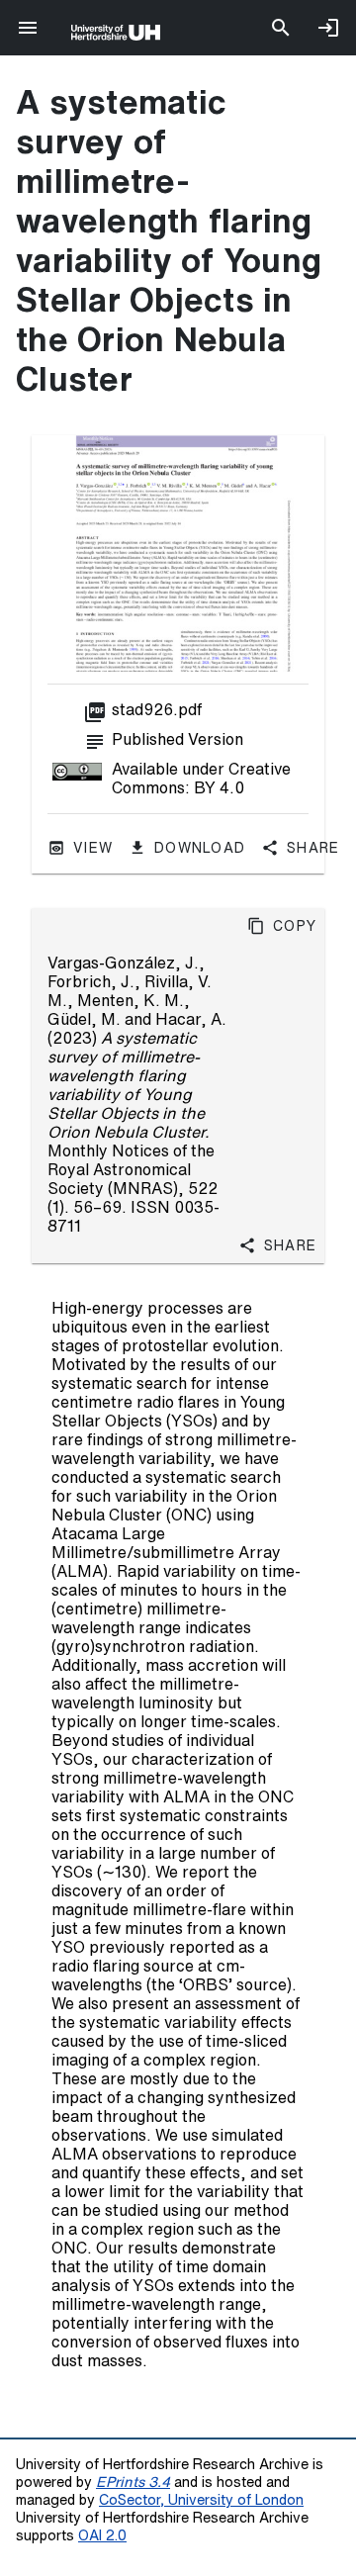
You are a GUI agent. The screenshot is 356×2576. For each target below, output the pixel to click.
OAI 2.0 (102, 2535)
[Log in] (328, 28)
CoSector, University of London (201, 2499)
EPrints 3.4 (133, 2482)
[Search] (281, 28)
